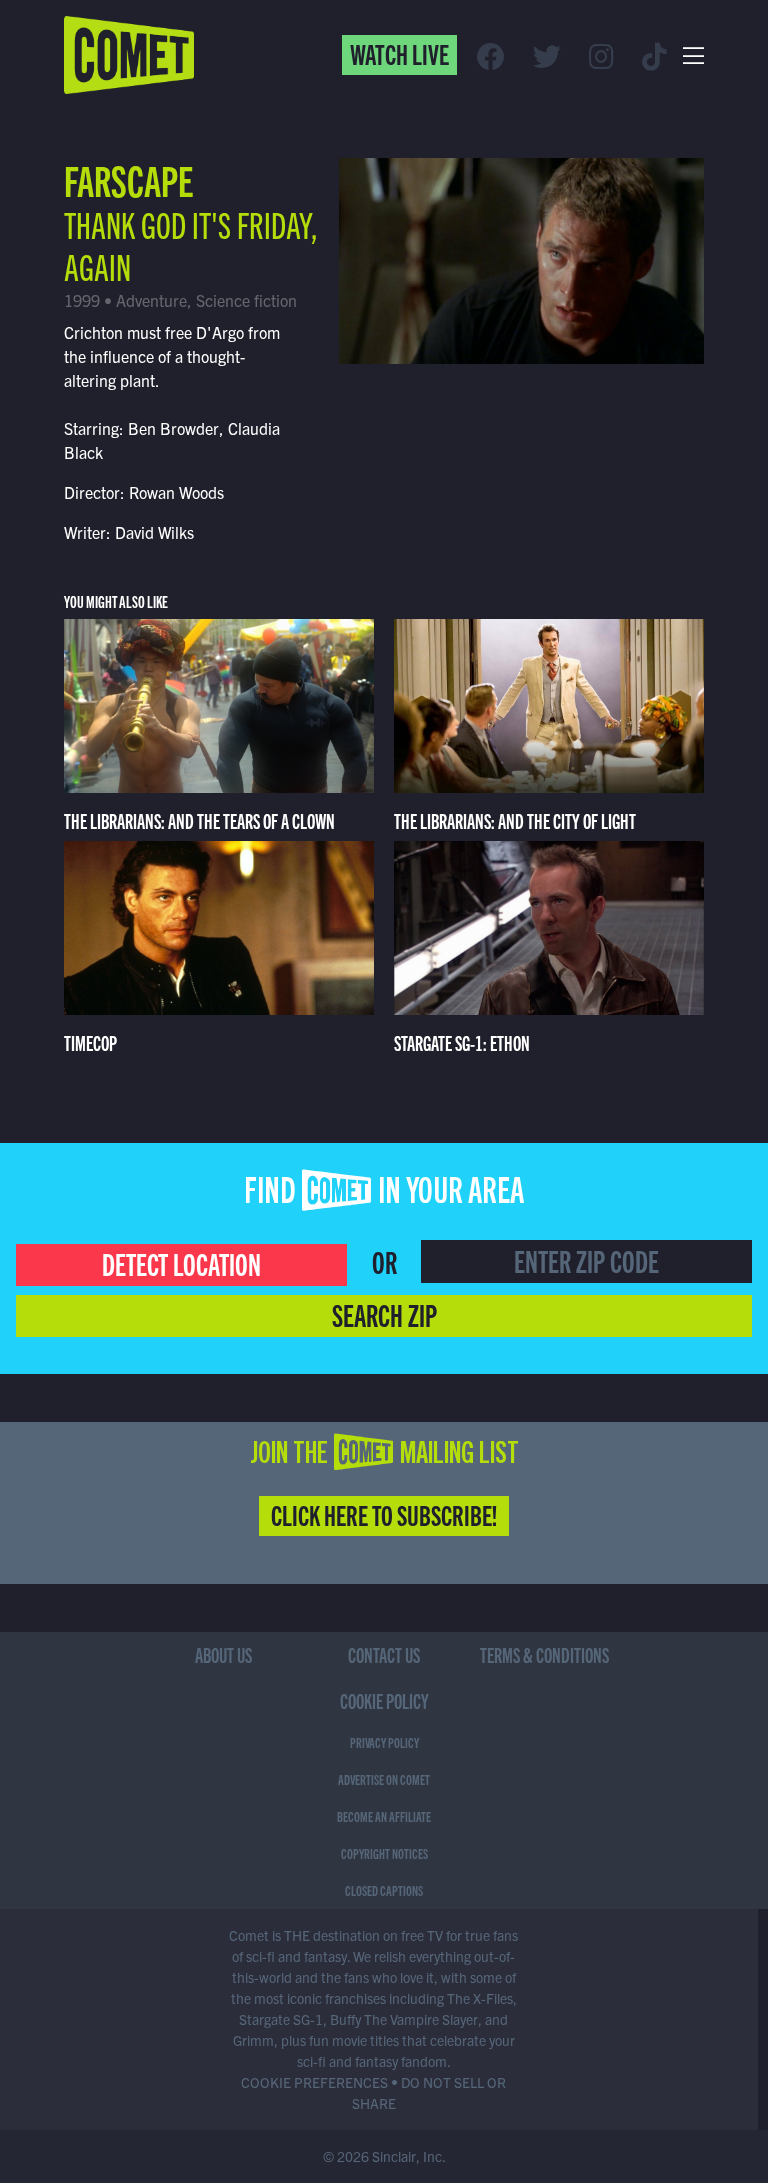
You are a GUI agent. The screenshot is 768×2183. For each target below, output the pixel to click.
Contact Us (384, 1654)
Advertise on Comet (384, 1779)
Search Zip (384, 1314)
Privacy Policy (384, 1742)
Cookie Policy (384, 1700)
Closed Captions (384, 1890)
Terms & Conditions (544, 1654)
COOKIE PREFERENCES (314, 2082)
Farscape (128, 178)
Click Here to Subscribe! (384, 1514)
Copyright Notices (384, 1853)
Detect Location (181, 1263)
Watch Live (399, 53)
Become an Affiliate (384, 1816)
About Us (223, 1654)
